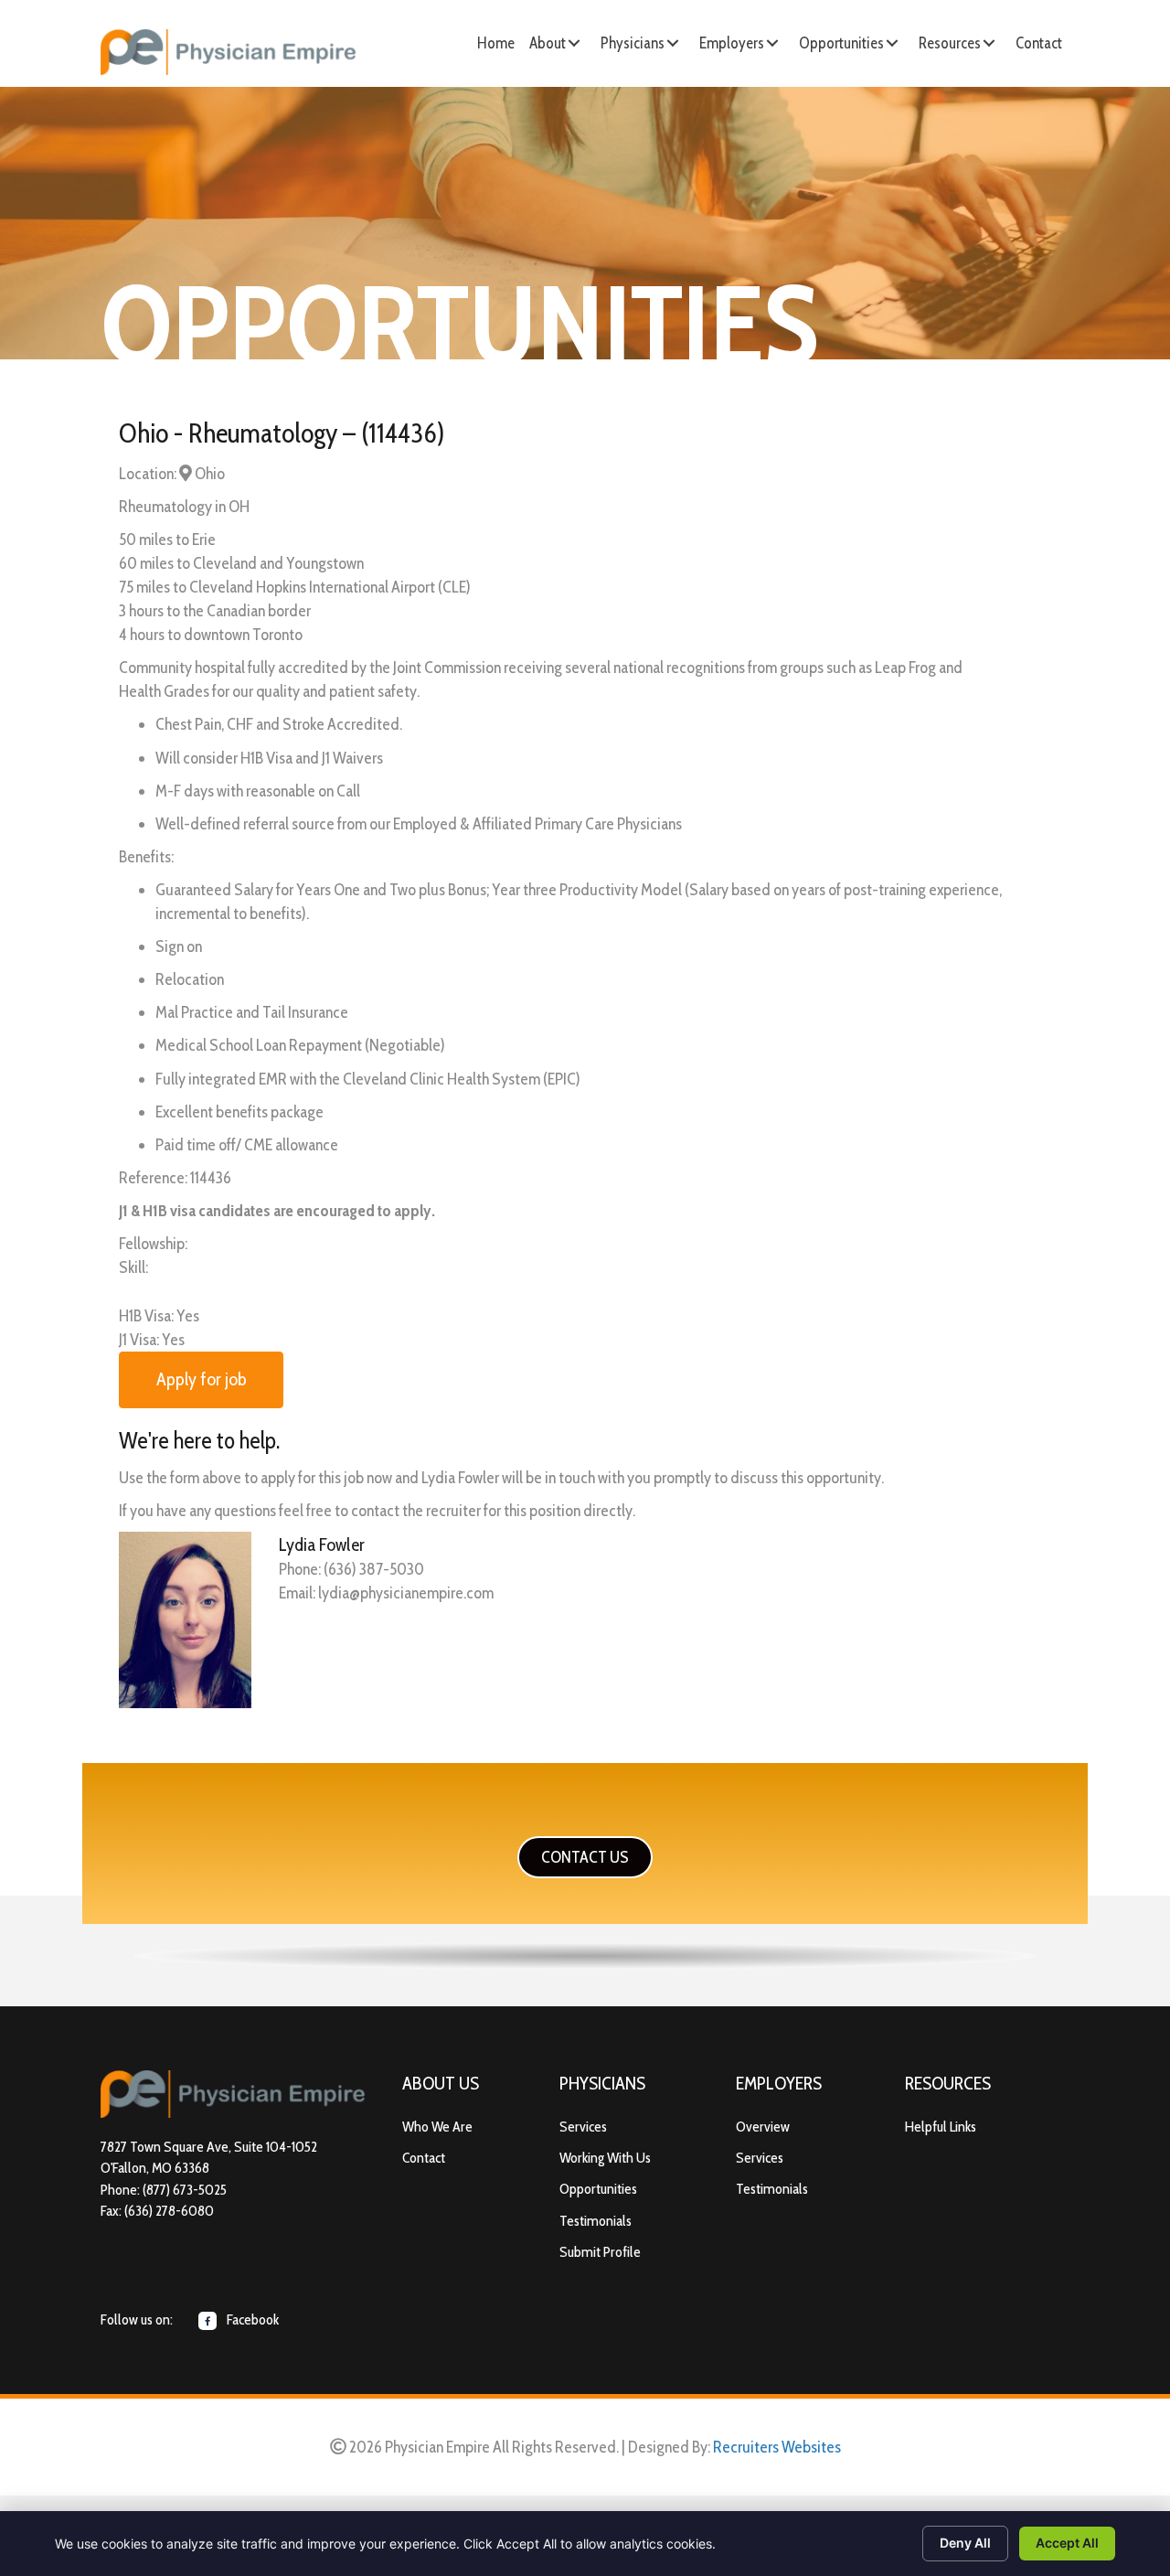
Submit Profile (600, 2252)
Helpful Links (941, 2127)
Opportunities (598, 2189)
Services (583, 2127)
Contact (424, 2158)
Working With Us (605, 2158)
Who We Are (437, 2127)
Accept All (1067, 2543)
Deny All (965, 2543)
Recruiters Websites (777, 2447)
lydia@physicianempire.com (406, 1593)
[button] (574, 43)
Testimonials (596, 2221)
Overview (763, 2127)
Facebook (251, 2319)
